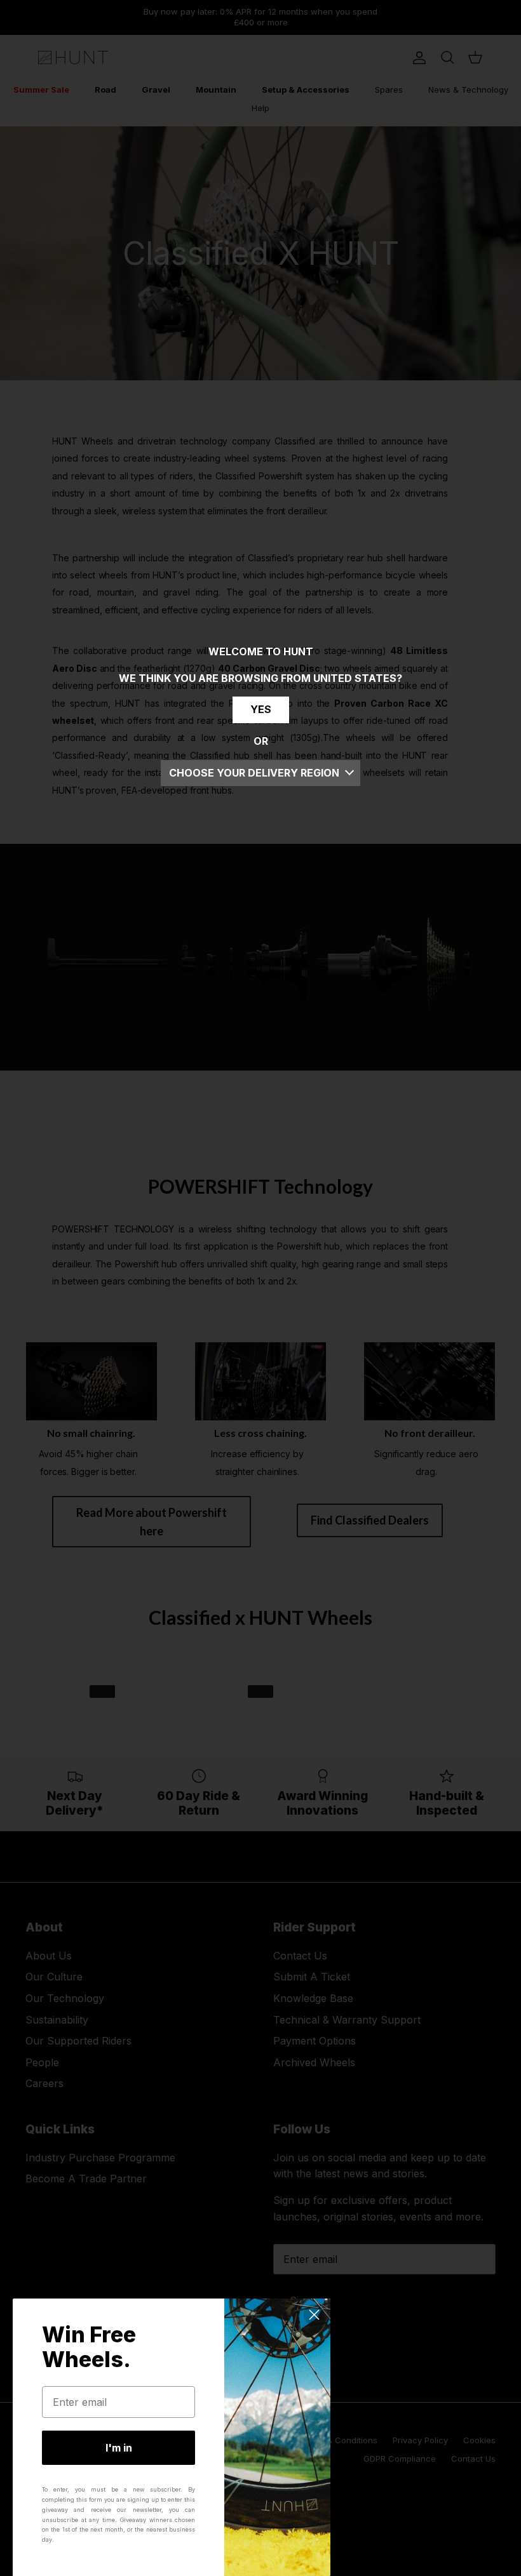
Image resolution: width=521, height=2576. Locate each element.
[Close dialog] (314, 2315)
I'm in (119, 2448)
